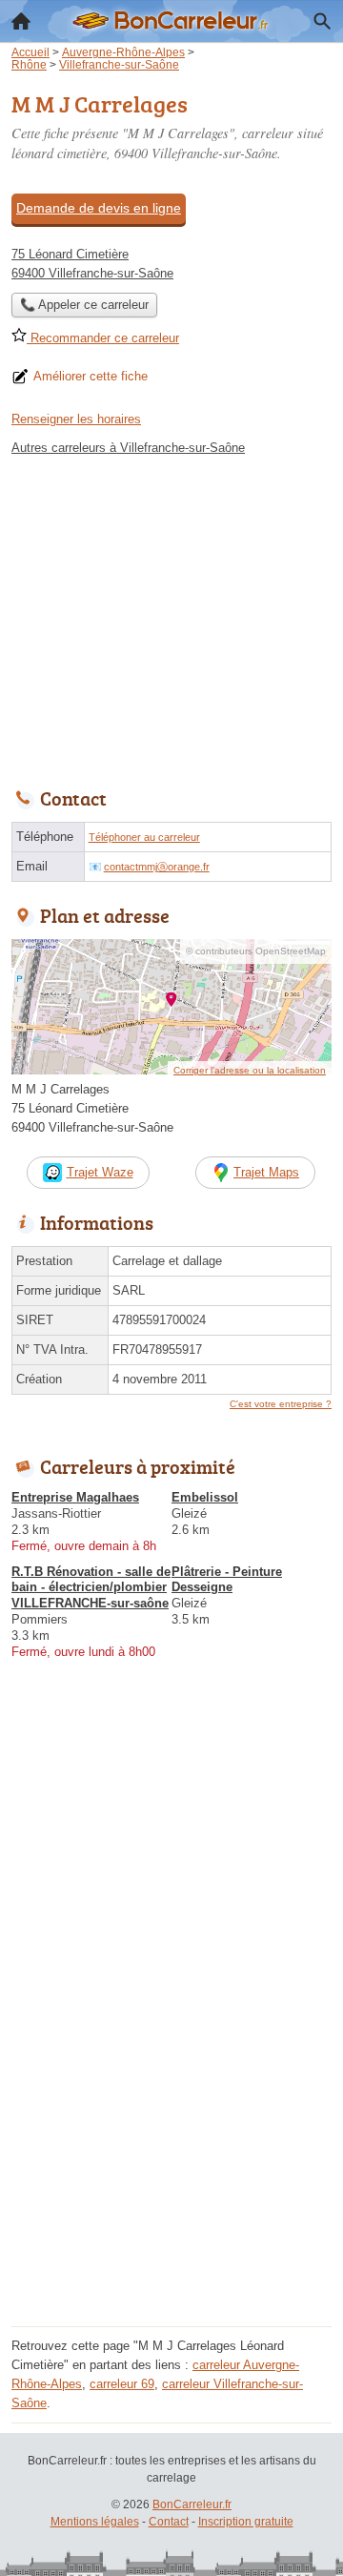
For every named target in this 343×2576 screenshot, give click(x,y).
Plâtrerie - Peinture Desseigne (227, 1580)
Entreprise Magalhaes (75, 1497)
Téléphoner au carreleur (144, 837)
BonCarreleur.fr (192, 2504)
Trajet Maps (266, 1172)
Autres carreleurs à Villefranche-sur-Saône (128, 448)
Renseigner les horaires (76, 419)
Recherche (322, 21)
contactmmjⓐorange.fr (157, 867)
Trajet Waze (100, 1172)
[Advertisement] (171, 2149)
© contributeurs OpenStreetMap (256, 951)
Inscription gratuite (246, 2522)
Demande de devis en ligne (99, 208)
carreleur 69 (122, 2384)
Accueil (21, 21)
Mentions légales (95, 2522)
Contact (169, 2522)
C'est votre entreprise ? (281, 1404)
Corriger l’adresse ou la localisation (250, 1070)
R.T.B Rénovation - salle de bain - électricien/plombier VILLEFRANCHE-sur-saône (91, 1588)
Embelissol (205, 1497)
